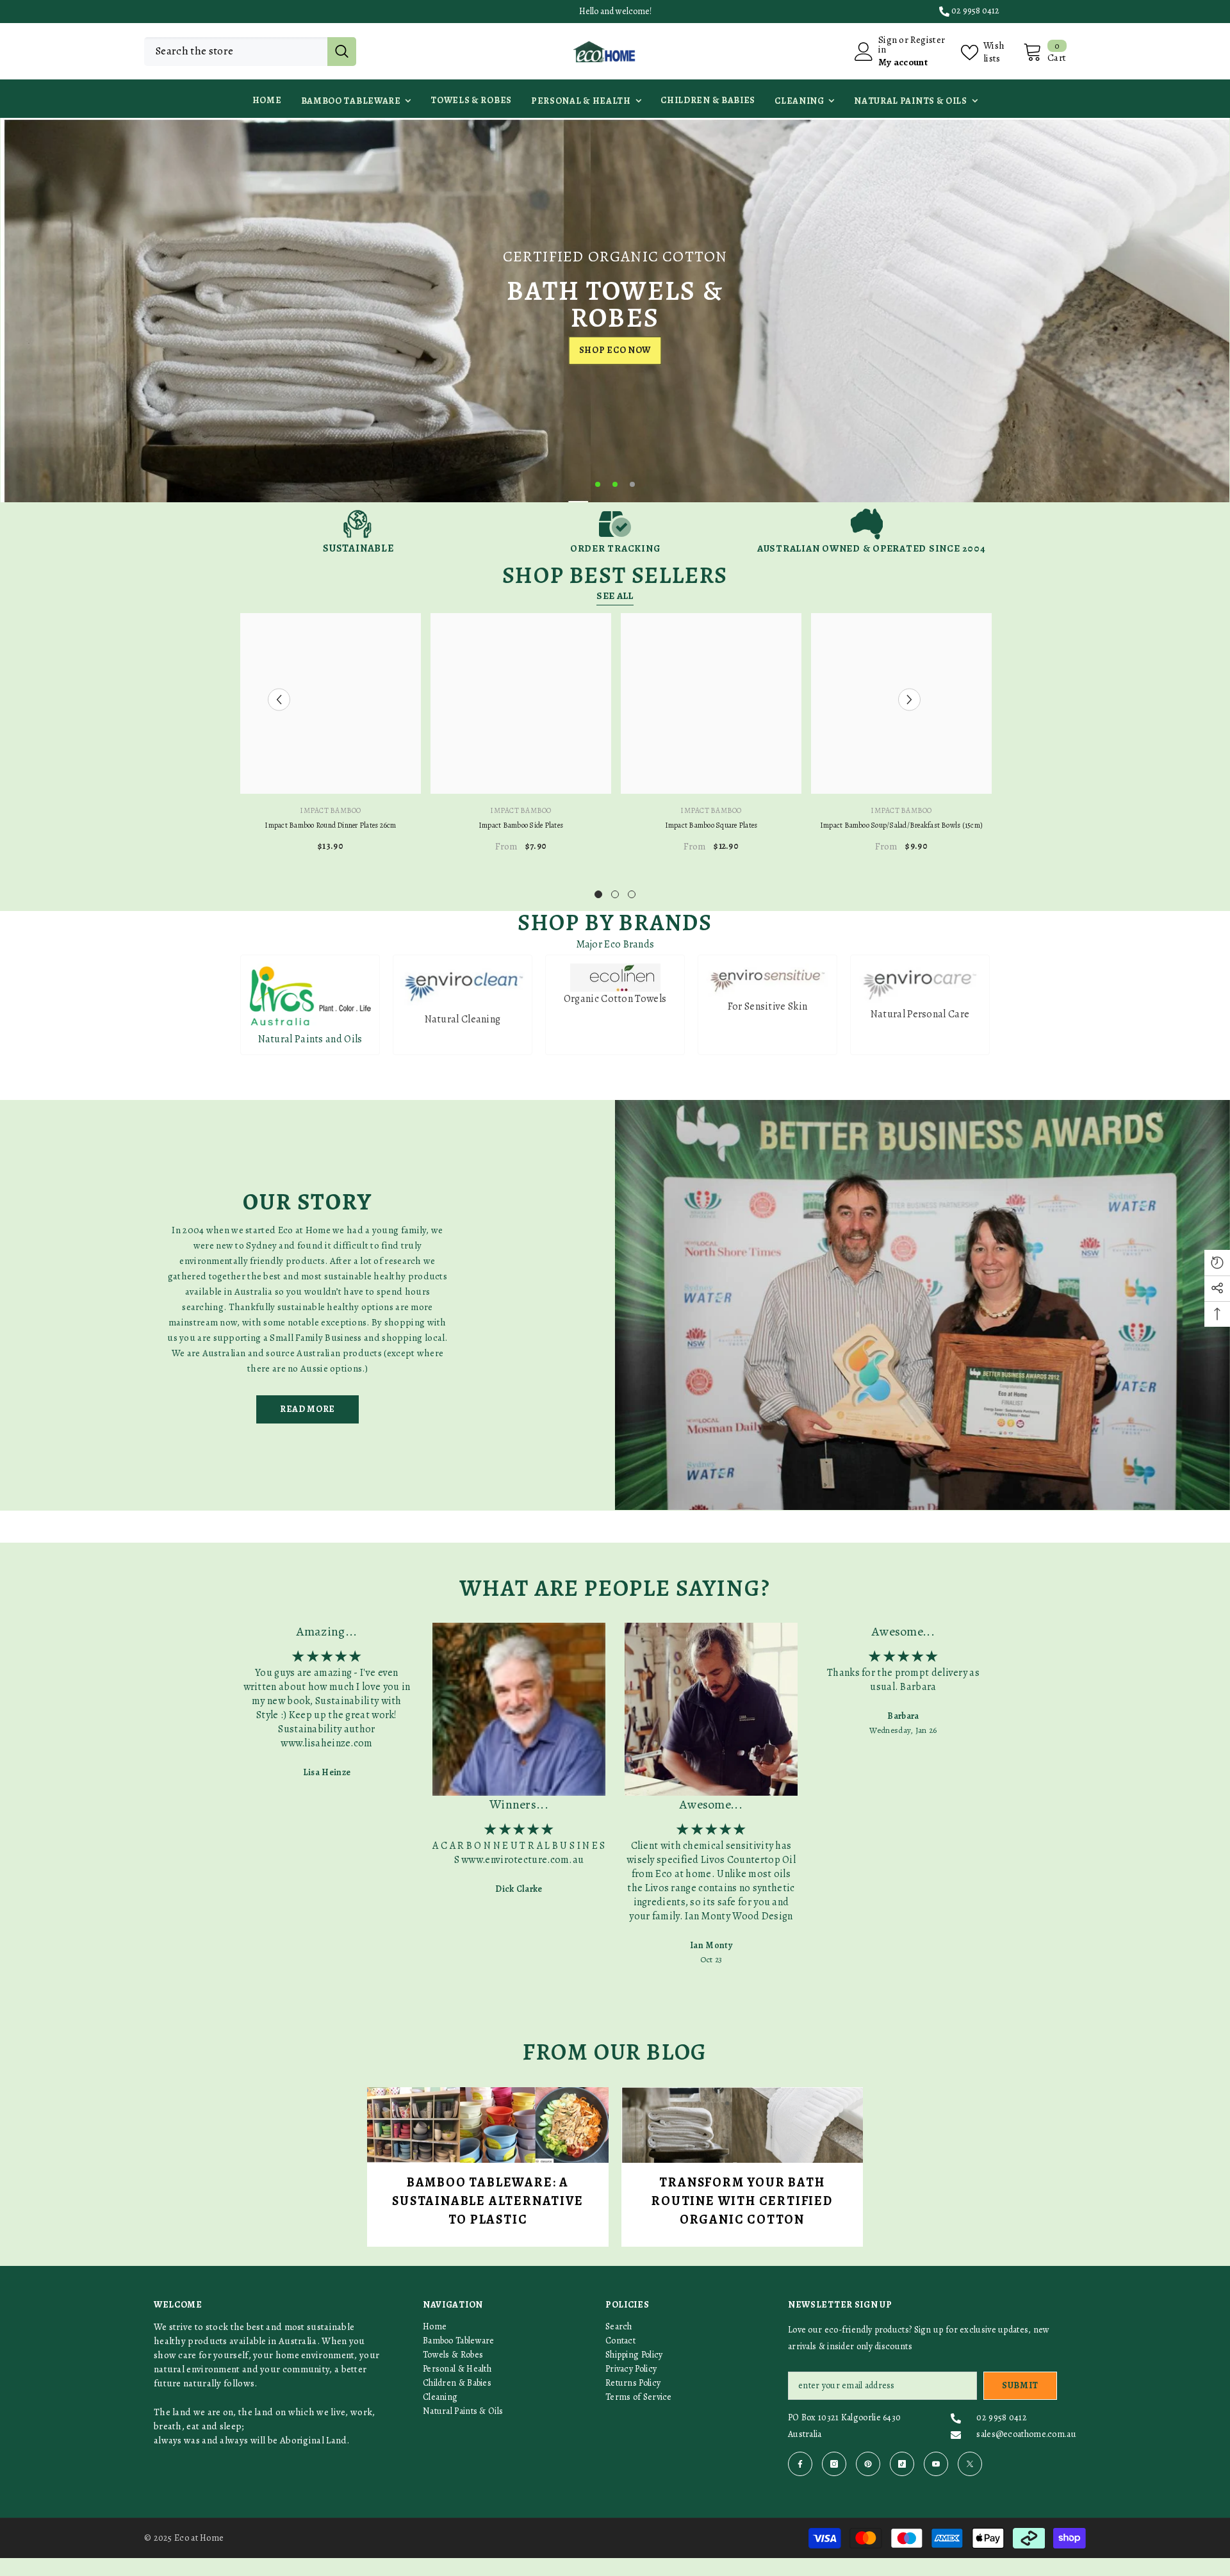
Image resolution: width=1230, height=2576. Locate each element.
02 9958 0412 (975, 11)
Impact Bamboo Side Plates (521, 825)
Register (928, 41)
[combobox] (236, 52)
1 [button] (598, 484)
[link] (359, 531)
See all (615, 596)
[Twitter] (970, 2464)
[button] (11, 310)
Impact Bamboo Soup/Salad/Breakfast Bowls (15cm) (901, 825)
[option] (615, 310)
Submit (1020, 2385)
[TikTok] (902, 2464)
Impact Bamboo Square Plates (711, 825)
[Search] (250, 52)
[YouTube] (936, 2464)
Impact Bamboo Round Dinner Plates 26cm (330, 825)
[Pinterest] (868, 2464)
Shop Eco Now (615, 365)
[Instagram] (834, 2464)
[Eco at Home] (922, 1305)
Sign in (888, 45)
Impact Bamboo (330, 810)
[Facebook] (800, 2464)
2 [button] (615, 484)
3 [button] (632, 484)
